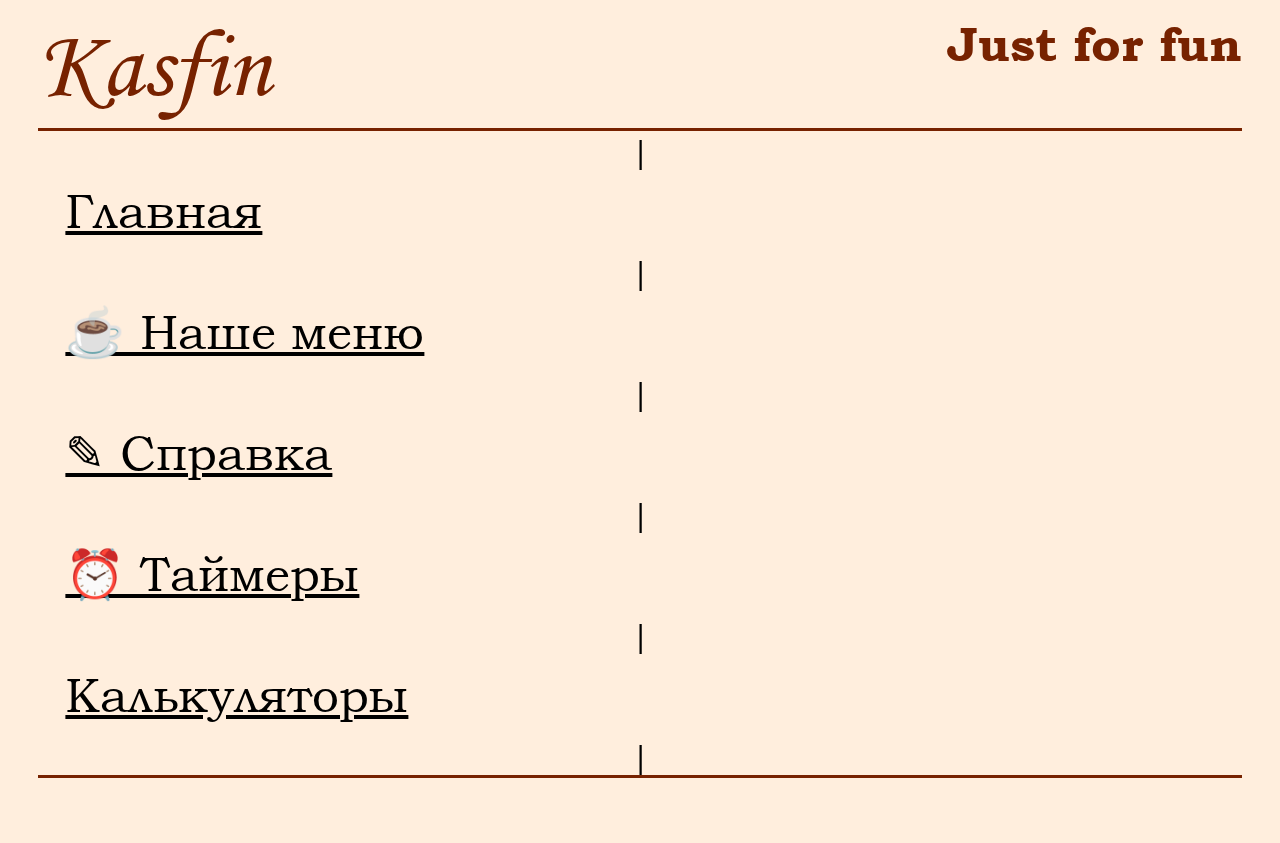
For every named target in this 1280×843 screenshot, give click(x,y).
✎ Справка (198, 453)
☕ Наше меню (244, 332)
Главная (163, 211)
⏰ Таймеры (212, 574)
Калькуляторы (236, 695)
